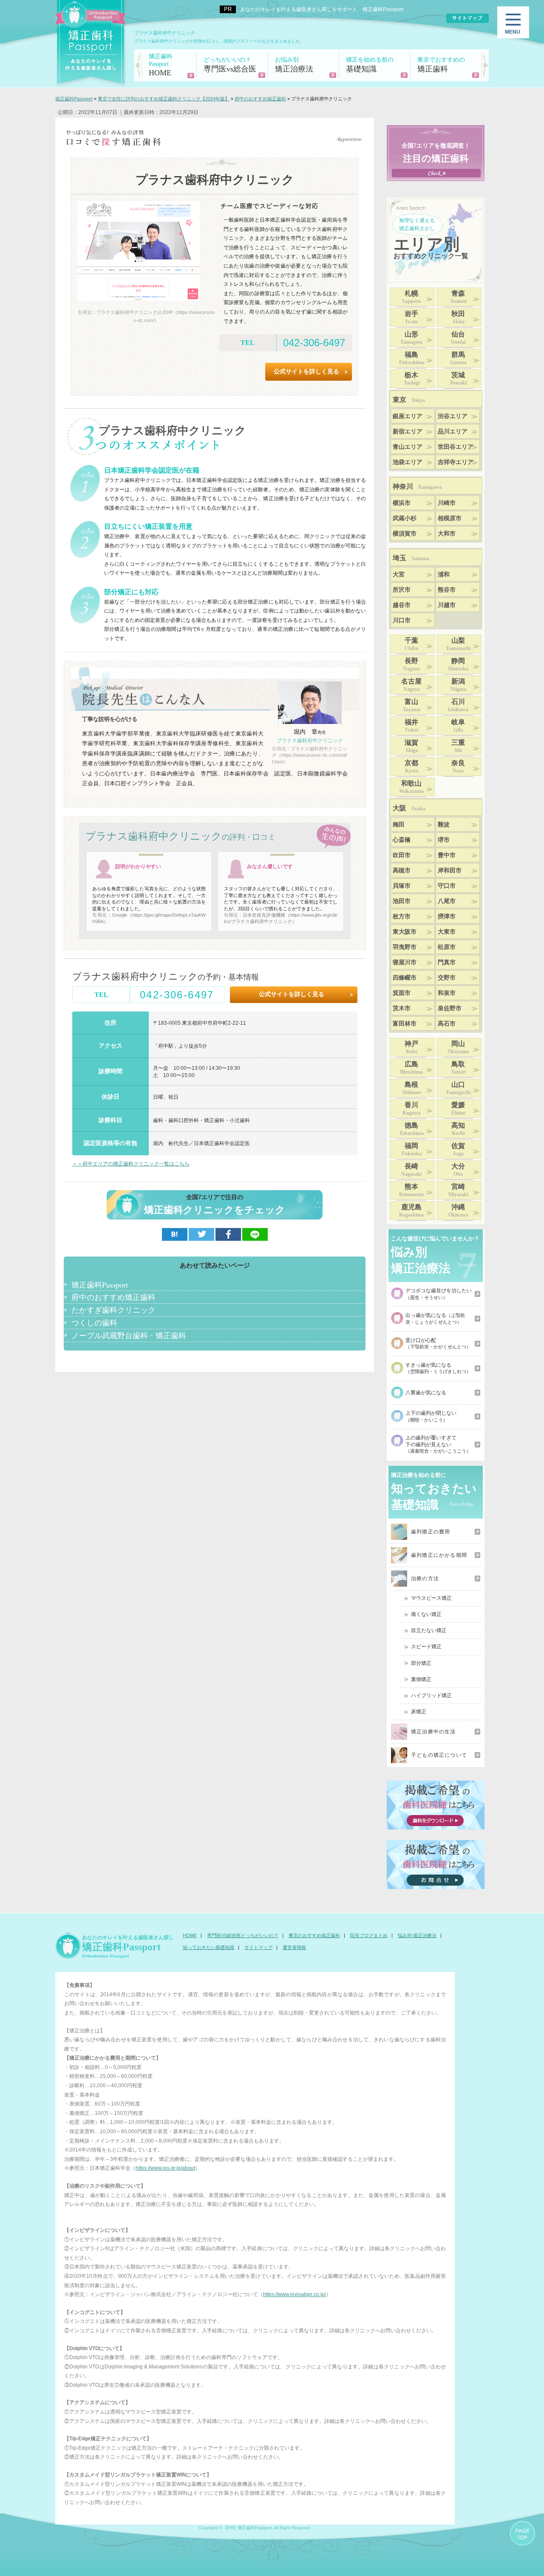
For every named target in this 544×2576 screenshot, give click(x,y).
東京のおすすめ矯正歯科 (314, 1935)
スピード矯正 (426, 1647)
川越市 (447, 605)
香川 (411, 1108)
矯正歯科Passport (100, 1285)
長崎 (411, 1170)
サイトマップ (258, 1947)
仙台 (458, 338)
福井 (411, 726)
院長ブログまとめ (369, 1935)
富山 (412, 705)
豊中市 (447, 855)
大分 (458, 1170)
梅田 (399, 825)
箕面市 (402, 993)
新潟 (458, 685)
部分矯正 (421, 1663)
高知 (458, 1129)
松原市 (447, 947)
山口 (458, 1088)
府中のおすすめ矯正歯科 (113, 1297)
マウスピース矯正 (431, 1598)
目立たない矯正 (429, 1630)
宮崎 (458, 1190)
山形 (411, 338)
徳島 (411, 1129)
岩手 (411, 317)
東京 (409, 400)
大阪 (409, 808)
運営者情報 (294, 1947)
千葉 (411, 644)
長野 (411, 664)
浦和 (444, 574)
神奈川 (417, 486)
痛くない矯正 (426, 1614)
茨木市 (402, 1008)
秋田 (458, 317)
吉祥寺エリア (456, 462)
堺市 (444, 840)
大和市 (447, 534)
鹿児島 (411, 1211)
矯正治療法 (294, 65)
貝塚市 (402, 886)
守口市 (447, 886)
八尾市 (447, 901)
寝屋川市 (405, 962)
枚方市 (402, 916)
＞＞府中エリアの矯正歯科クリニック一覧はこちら (131, 1164)
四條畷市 (405, 978)
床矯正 (419, 1712)
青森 (458, 297)
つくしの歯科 (94, 1322)
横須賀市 (405, 534)
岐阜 (458, 726)
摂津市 (447, 916)
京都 (411, 767)
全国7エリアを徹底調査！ (436, 153)
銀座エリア (408, 416)
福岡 (412, 1149)
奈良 (458, 767)
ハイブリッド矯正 (431, 1695)
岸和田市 (450, 871)
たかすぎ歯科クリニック (113, 1310)
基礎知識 (370, 65)
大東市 (447, 932)
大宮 (399, 574)
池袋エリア (408, 462)
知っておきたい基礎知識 (208, 1947)
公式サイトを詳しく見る (306, 372)
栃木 (412, 379)
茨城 (458, 379)
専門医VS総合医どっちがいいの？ (243, 1935)
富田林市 (405, 1024)
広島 (411, 1068)
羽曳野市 (405, 947)
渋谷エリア (453, 416)
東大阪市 (405, 932)
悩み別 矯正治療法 (417, 1935)
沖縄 (458, 1211)
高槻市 (402, 871)
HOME (161, 65)
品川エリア (453, 432)
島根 (412, 1088)
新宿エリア (408, 432)
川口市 (402, 620)
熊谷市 (447, 590)
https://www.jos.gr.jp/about (165, 2168)
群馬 (458, 358)
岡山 (458, 1047)
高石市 (447, 1024)
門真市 (447, 962)
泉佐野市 (450, 1008)
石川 (458, 705)
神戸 (411, 1047)
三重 (458, 746)
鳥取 (458, 1068)
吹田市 (402, 855)
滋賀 (411, 746)
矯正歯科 (441, 65)
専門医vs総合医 (230, 65)
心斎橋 (402, 840)
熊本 (411, 1190)
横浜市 (402, 503)
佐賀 (458, 1149)
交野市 (447, 978)
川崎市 (447, 503)
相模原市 (450, 518)
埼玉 (411, 558)
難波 (444, 825)
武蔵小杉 (405, 518)
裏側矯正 (421, 1679)
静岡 (458, 664)
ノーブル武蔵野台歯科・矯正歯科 (129, 1335)
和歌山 (411, 787)
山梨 (458, 644)
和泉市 (447, 993)
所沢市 (402, 590)
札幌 (411, 297)
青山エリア (408, 447)
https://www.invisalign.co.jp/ (295, 2294)
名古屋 (411, 685)
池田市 (402, 901)
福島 (412, 358)
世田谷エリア (456, 447)
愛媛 (458, 1108)
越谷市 (402, 605)
